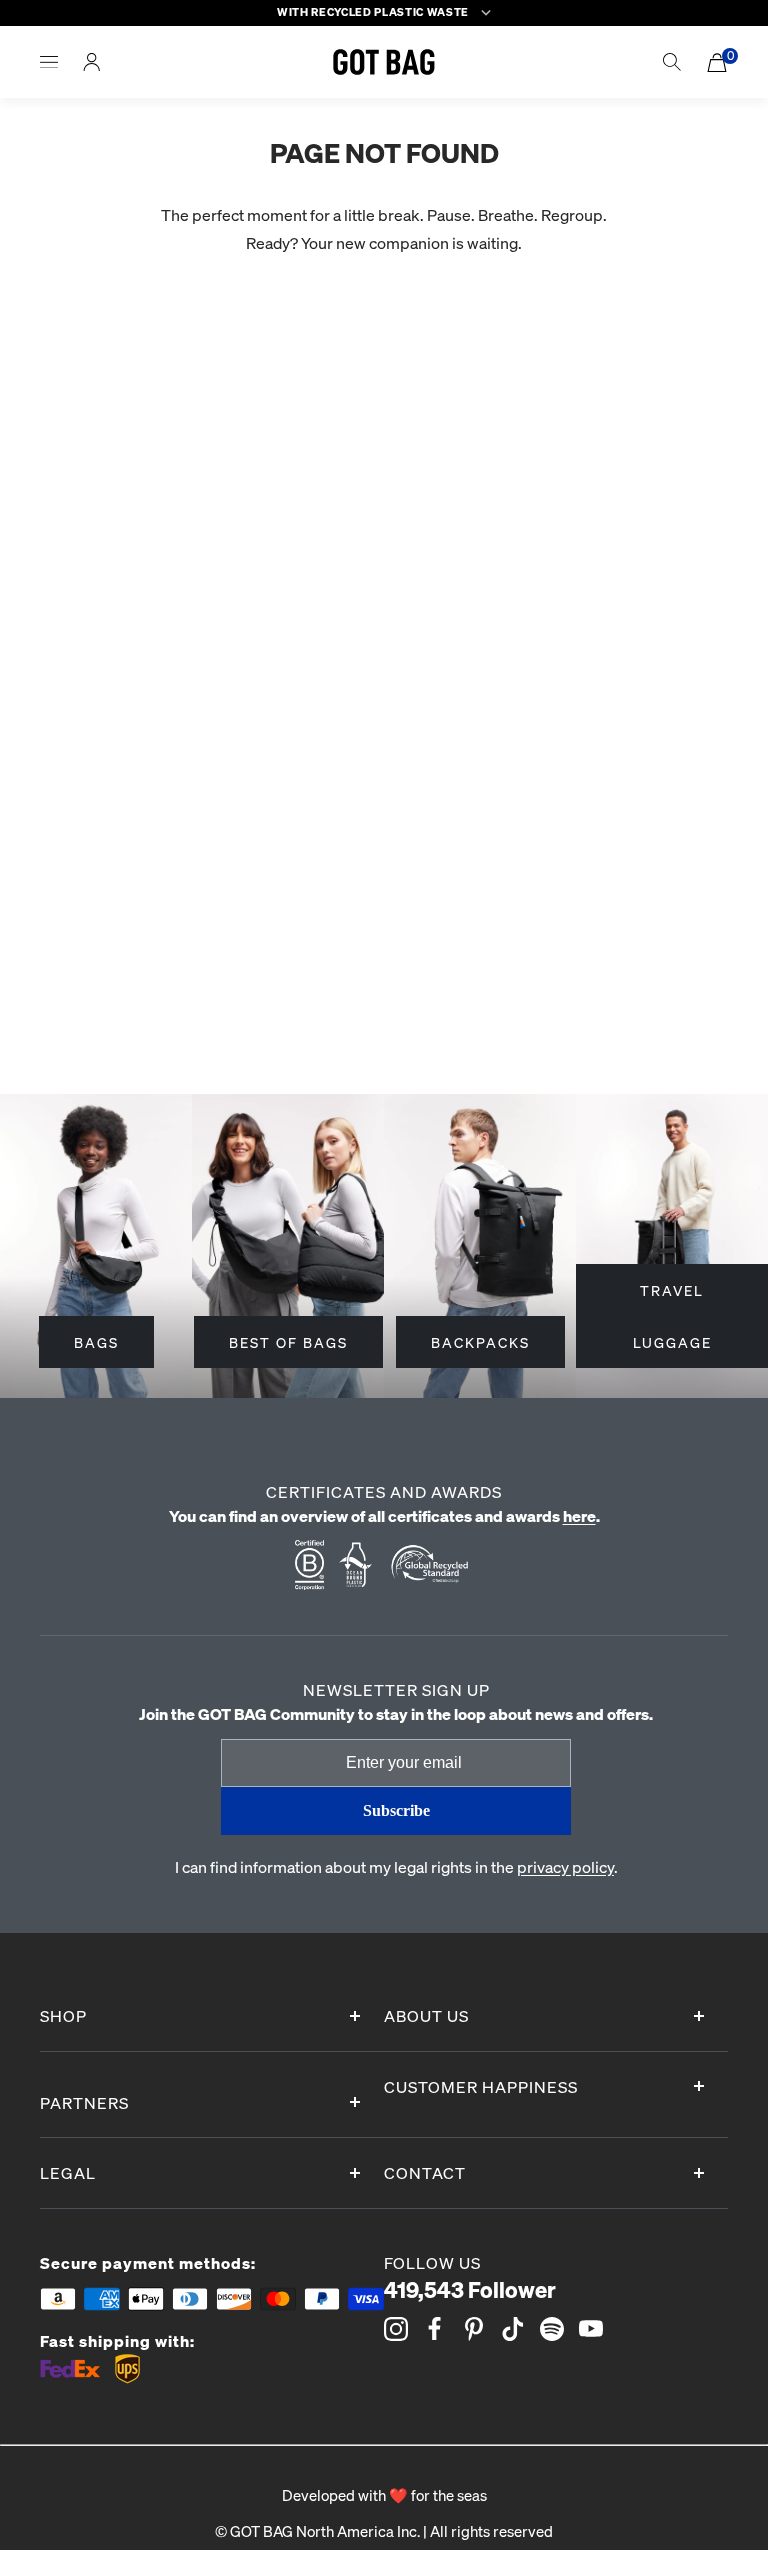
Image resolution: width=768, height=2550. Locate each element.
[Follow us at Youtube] (591, 2329)
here (579, 1515)
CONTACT (425, 2172)
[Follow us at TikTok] (513, 2329)
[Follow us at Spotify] (552, 2329)
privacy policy (565, 1866)
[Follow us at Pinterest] (474, 2329)
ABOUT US (426, 2015)
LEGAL (68, 2172)
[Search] (672, 62)
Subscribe (396, 1810)
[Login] (92, 62)
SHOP (63, 2015)
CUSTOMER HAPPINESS (481, 2086)
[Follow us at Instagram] (396, 2329)
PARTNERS (84, 2102)
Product (29, 588)
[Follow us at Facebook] (435, 2329)
